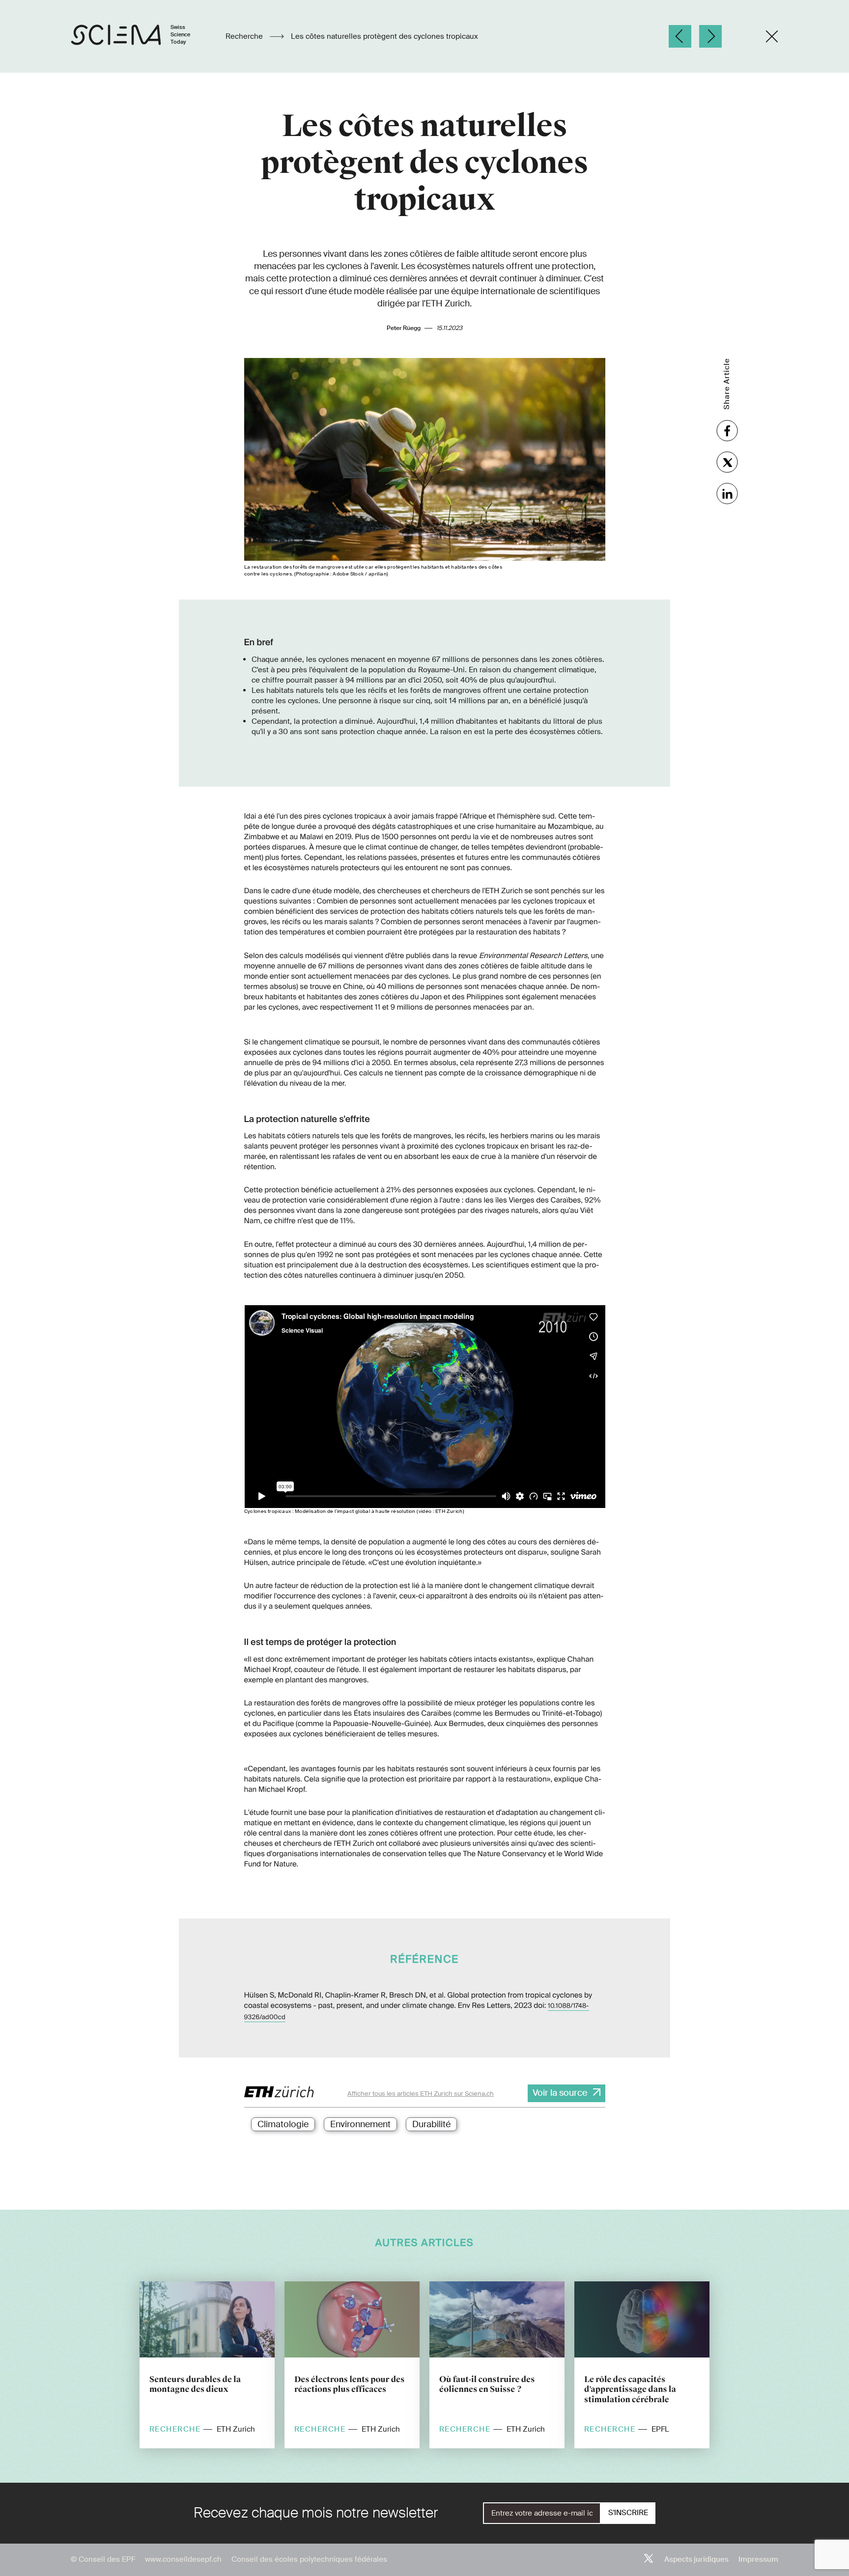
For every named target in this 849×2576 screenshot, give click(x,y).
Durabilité (431, 2124)
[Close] (772, 36)
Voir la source (560, 2093)
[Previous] (680, 36)
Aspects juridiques (696, 2559)
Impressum (758, 2559)
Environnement (360, 2124)
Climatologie (283, 2124)
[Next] (710, 36)
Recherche (245, 36)
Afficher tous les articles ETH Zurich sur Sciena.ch (421, 2094)
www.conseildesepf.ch (183, 2559)
